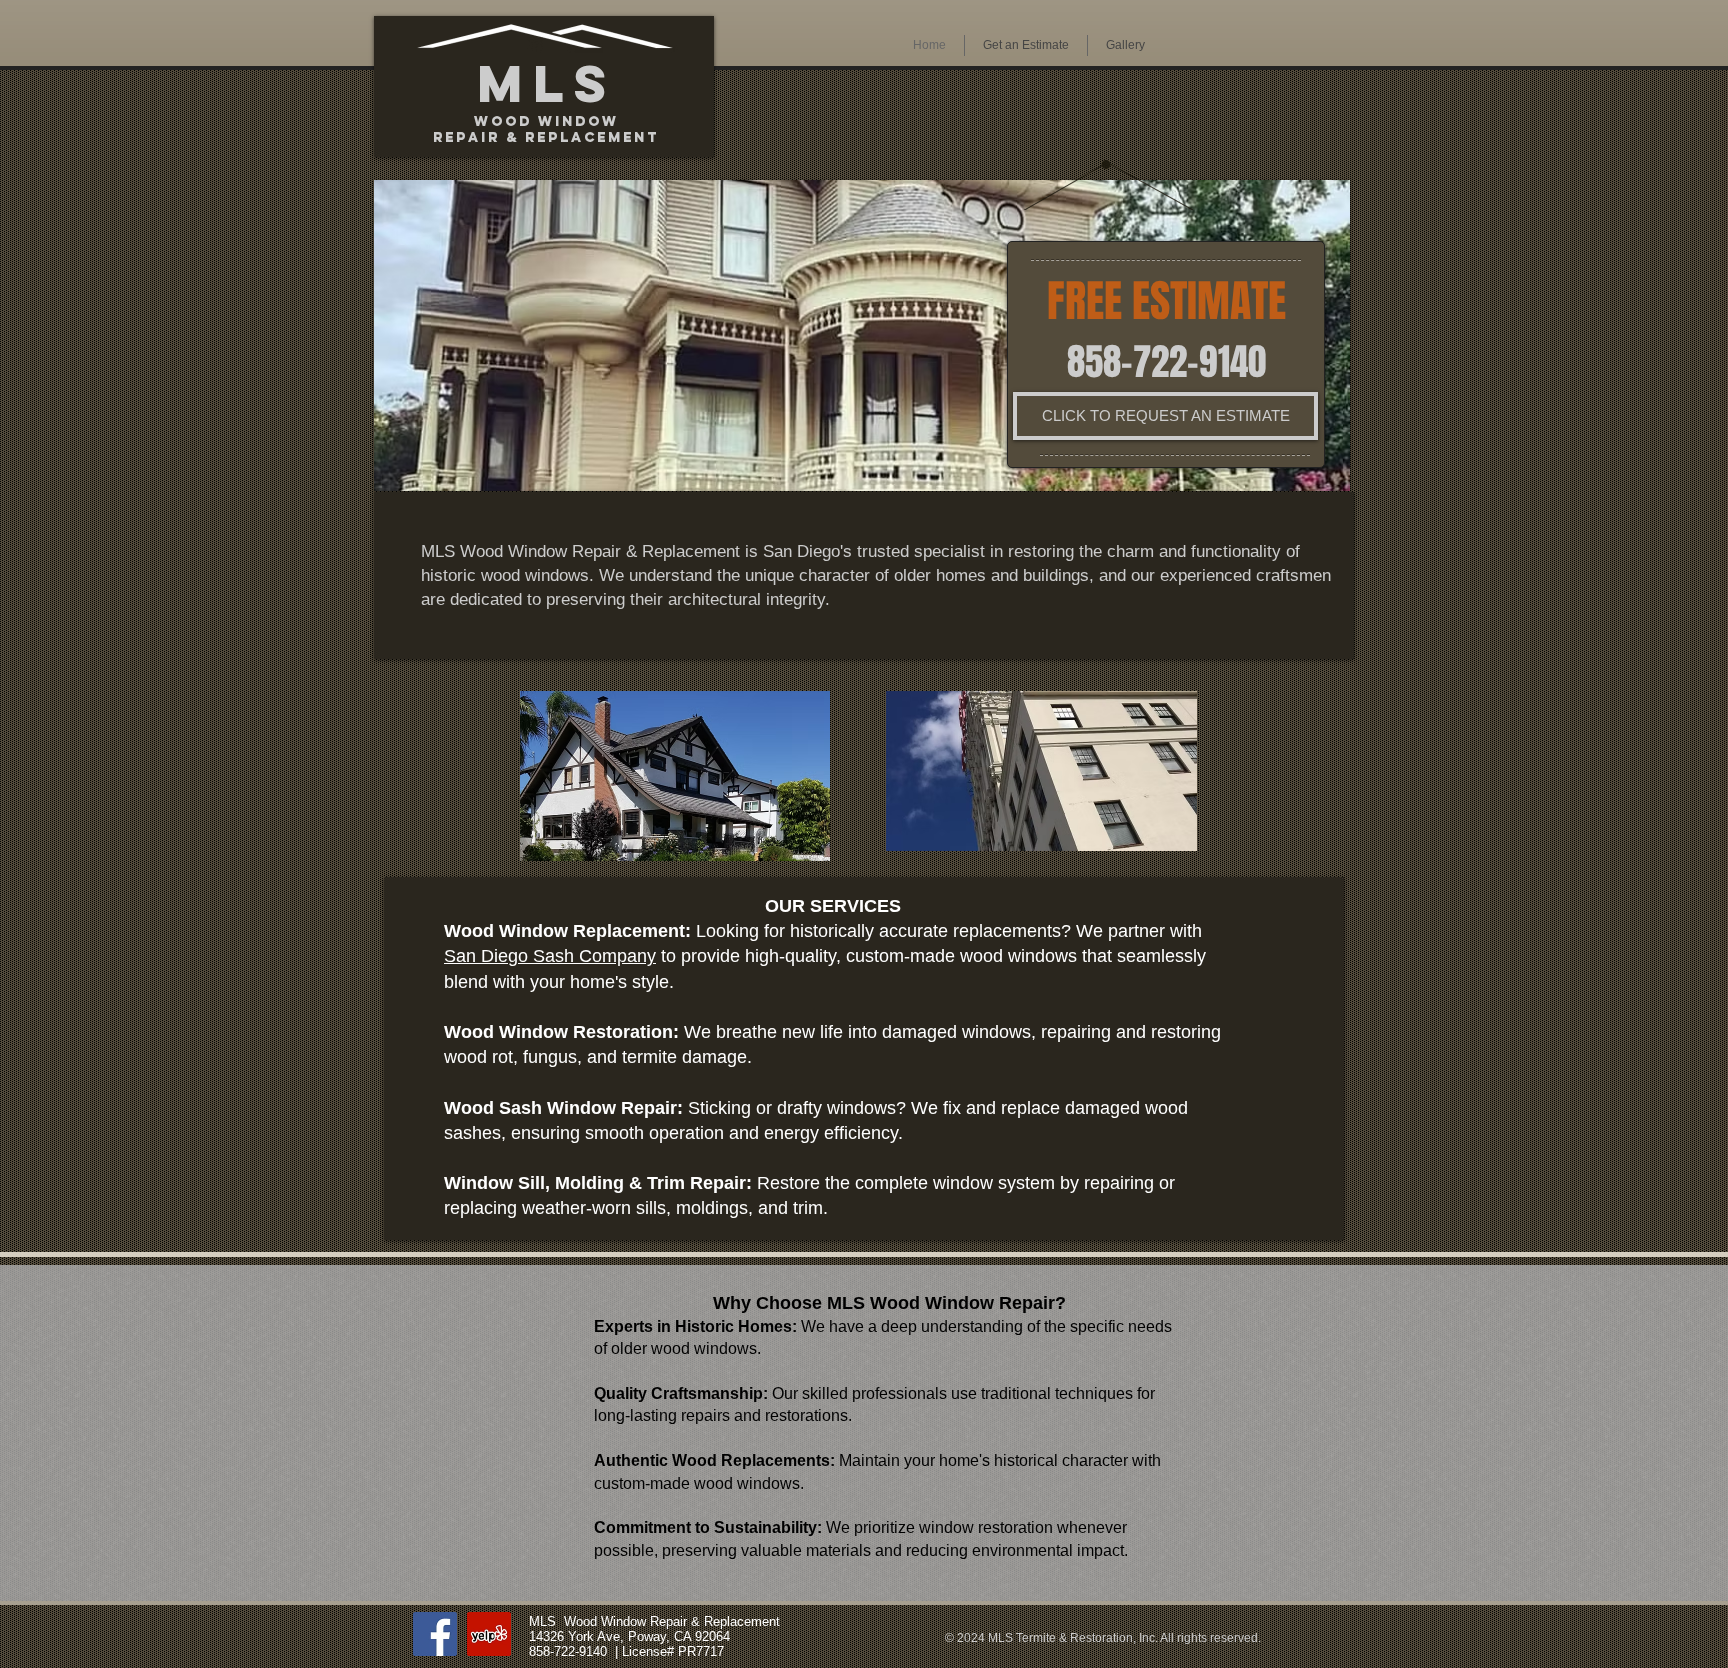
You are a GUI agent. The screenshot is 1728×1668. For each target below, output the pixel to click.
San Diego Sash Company (550, 956)
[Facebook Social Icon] (435, 1634)
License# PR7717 (673, 1651)
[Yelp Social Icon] (489, 1634)
